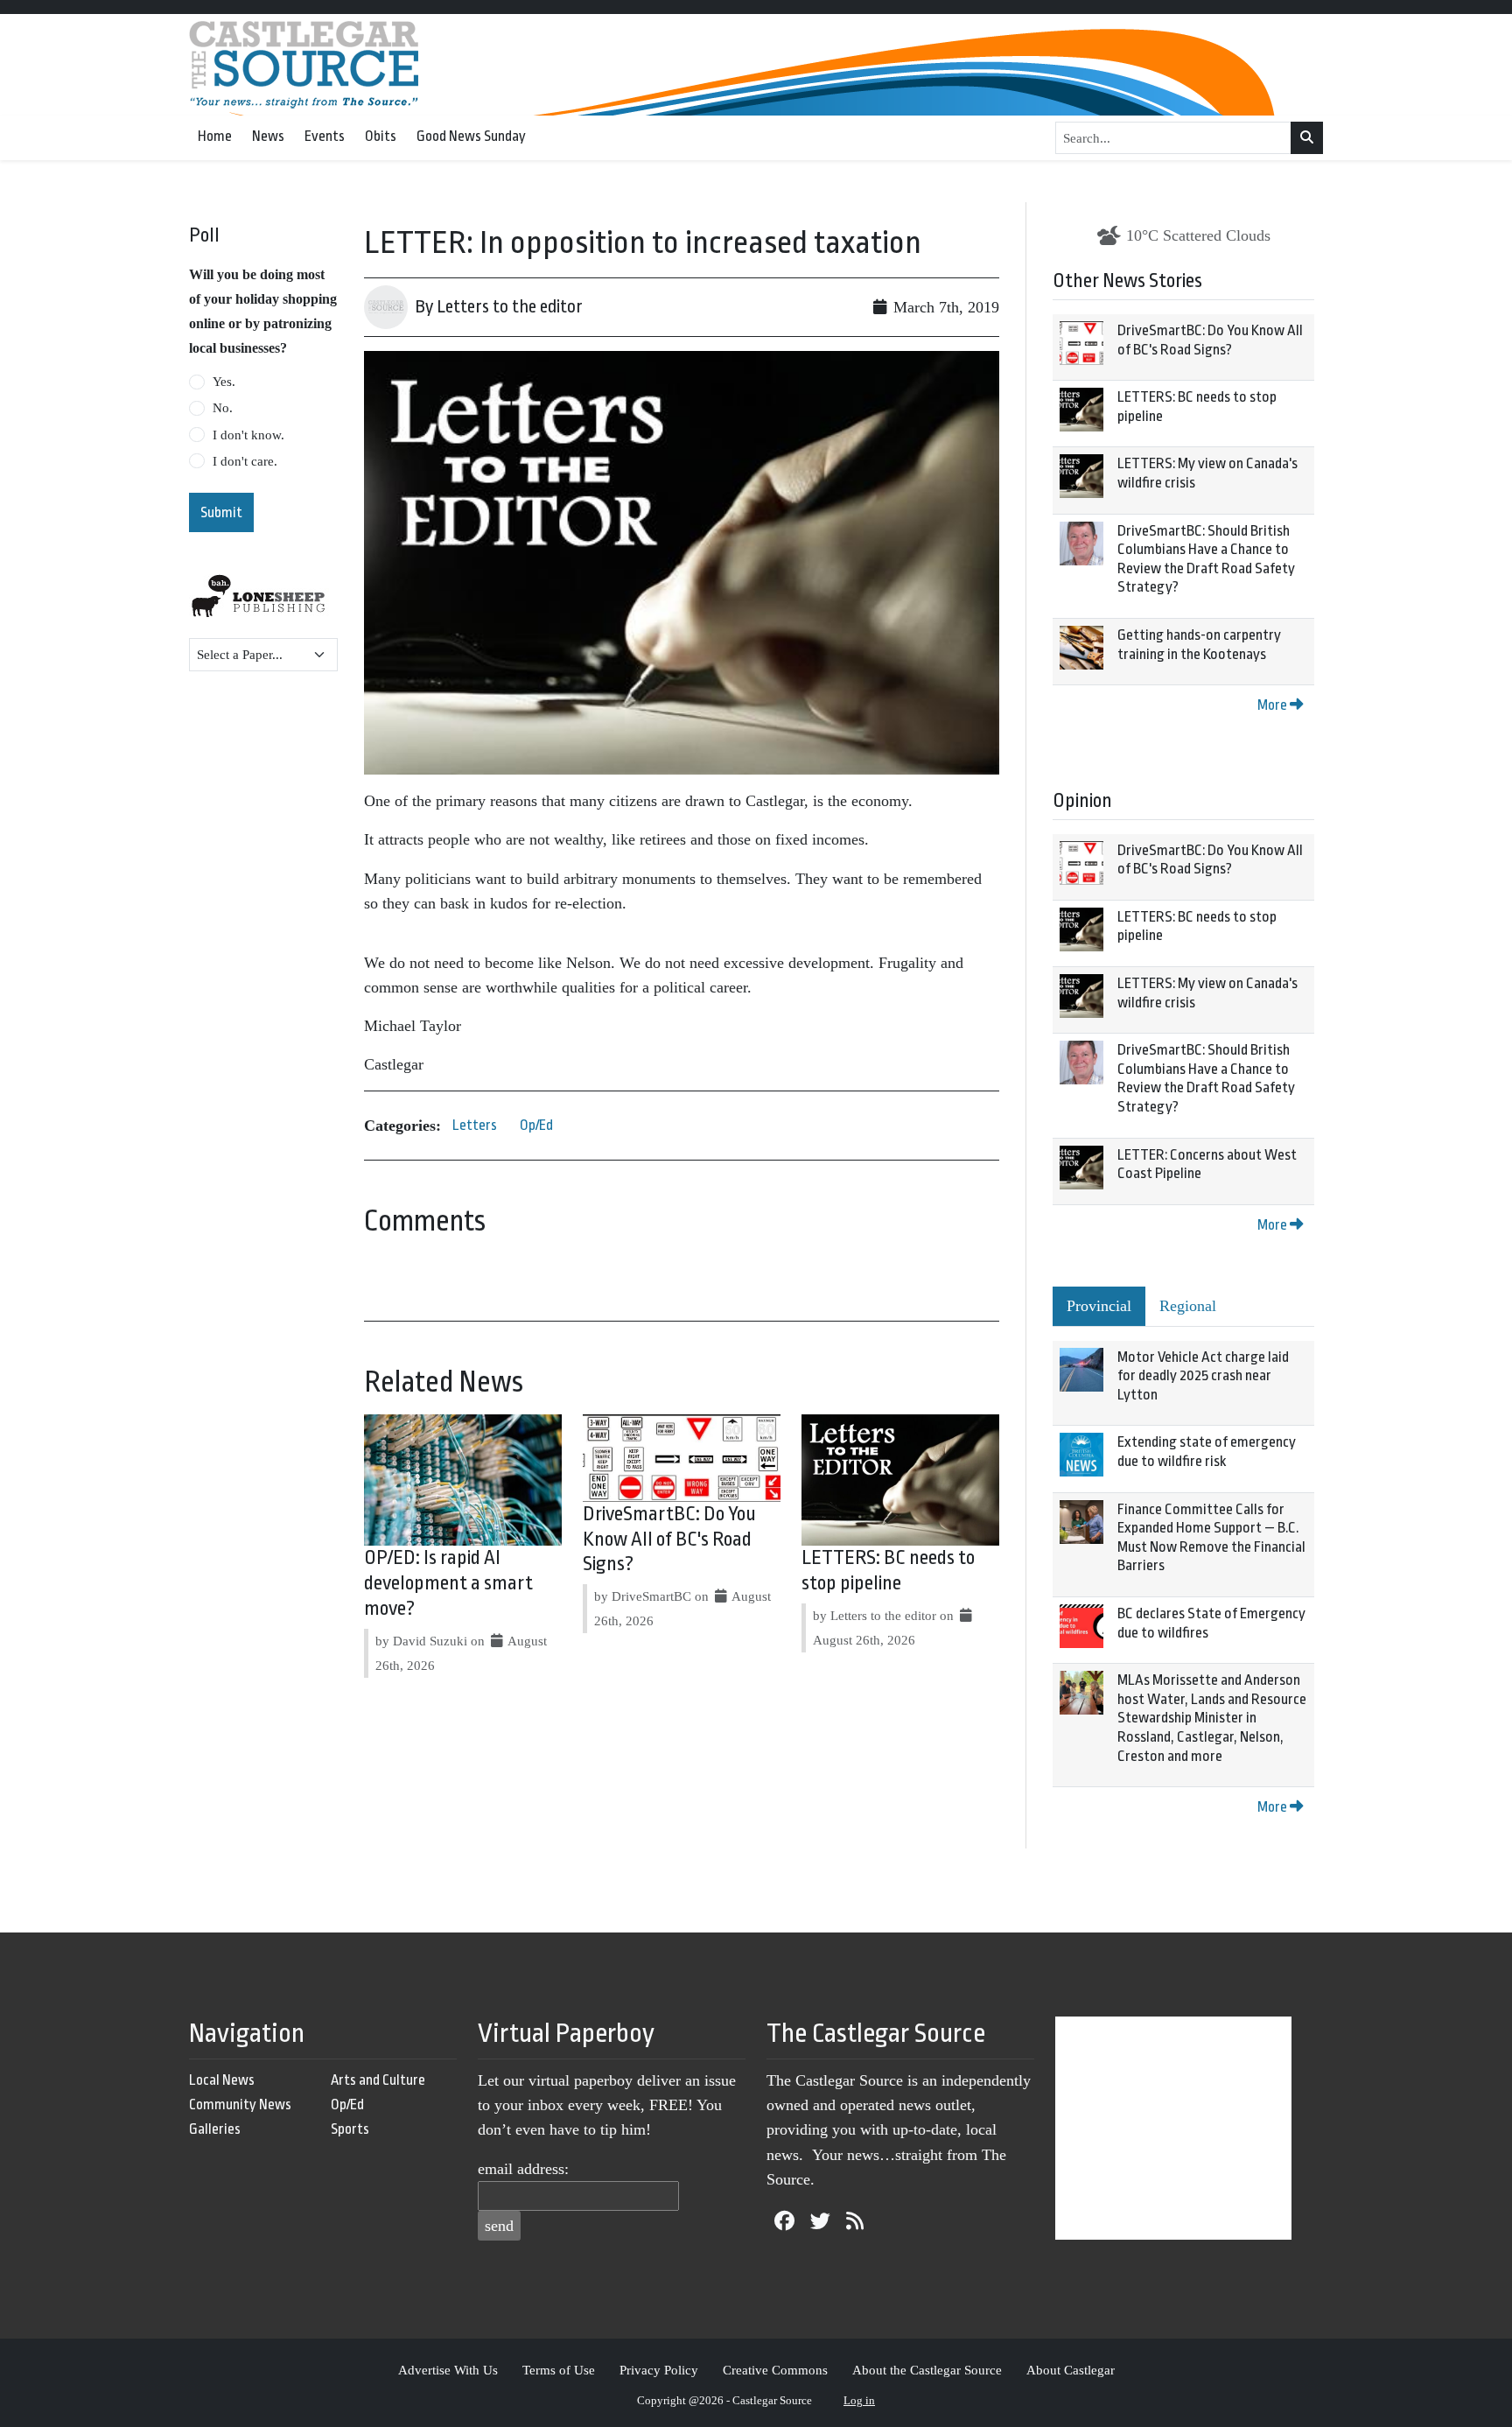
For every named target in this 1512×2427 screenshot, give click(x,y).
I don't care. (245, 461)
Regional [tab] (1188, 1306)
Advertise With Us (448, 2370)
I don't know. (248, 435)
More (1274, 705)
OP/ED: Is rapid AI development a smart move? (448, 1583)
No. (223, 408)
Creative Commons (775, 2370)
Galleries (215, 2129)
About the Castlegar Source (927, 2370)
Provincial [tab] (1099, 1306)
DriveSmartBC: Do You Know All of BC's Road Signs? (669, 1540)
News (268, 136)
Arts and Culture (378, 2080)
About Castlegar (1071, 2370)
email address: (523, 2169)
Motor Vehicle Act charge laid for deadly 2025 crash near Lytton (1203, 1376)
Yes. (224, 382)
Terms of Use (559, 2370)
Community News (240, 2104)
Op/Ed (536, 1125)
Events (325, 136)
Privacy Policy (659, 2370)
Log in (859, 2400)
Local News (222, 2080)
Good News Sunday (471, 136)
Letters (475, 1125)
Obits (381, 136)
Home (215, 136)
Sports (350, 2129)
